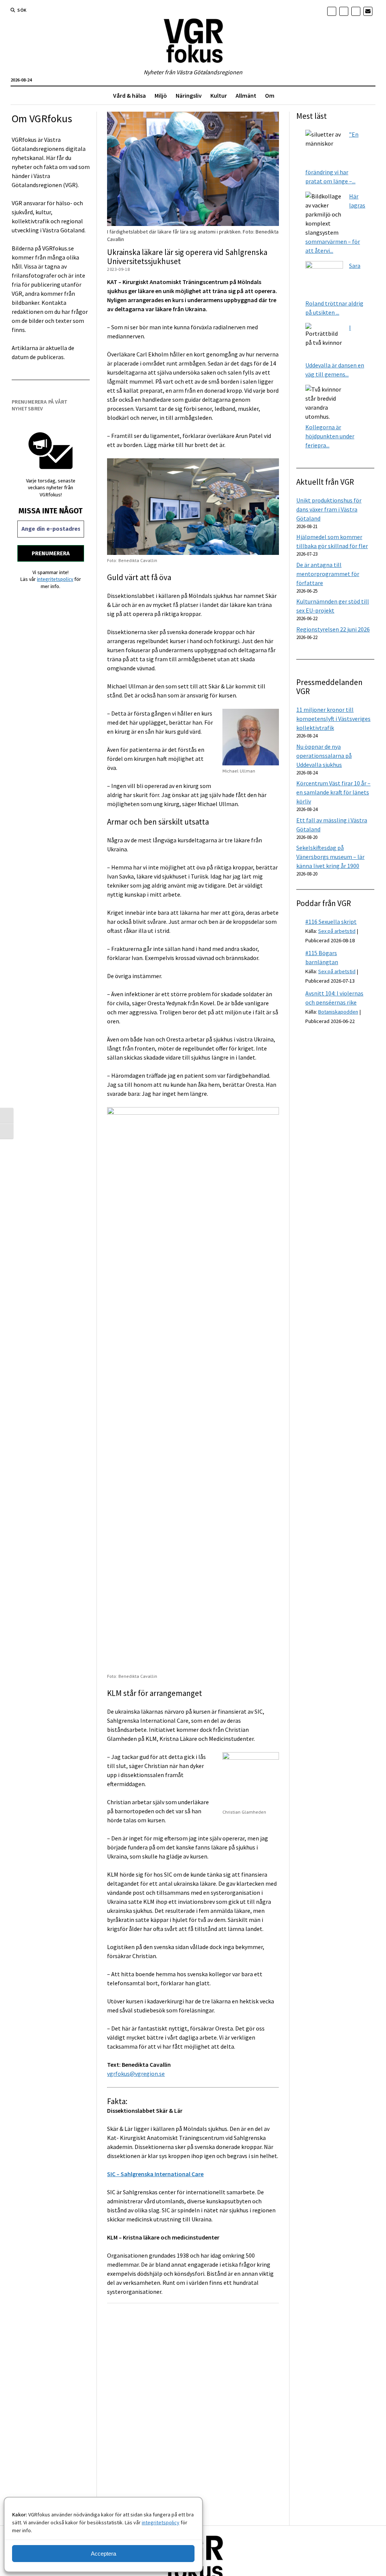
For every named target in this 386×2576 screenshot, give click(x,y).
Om (270, 95)
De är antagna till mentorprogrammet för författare (328, 574)
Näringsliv (189, 95)
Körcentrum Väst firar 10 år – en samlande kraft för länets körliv (333, 792)
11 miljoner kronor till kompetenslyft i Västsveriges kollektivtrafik (333, 719)
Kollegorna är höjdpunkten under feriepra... (330, 436)
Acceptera (103, 2554)
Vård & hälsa (129, 95)
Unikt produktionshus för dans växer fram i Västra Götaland (329, 509)
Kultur (219, 95)
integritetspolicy (161, 2522)
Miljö (161, 95)
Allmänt (246, 95)
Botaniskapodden (338, 1012)
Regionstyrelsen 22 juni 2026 (333, 629)
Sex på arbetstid (337, 931)
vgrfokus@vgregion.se (136, 2074)
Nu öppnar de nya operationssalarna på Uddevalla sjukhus (324, 756)
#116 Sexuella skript (331, 922)
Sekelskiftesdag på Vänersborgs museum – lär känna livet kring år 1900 (330, 857)
